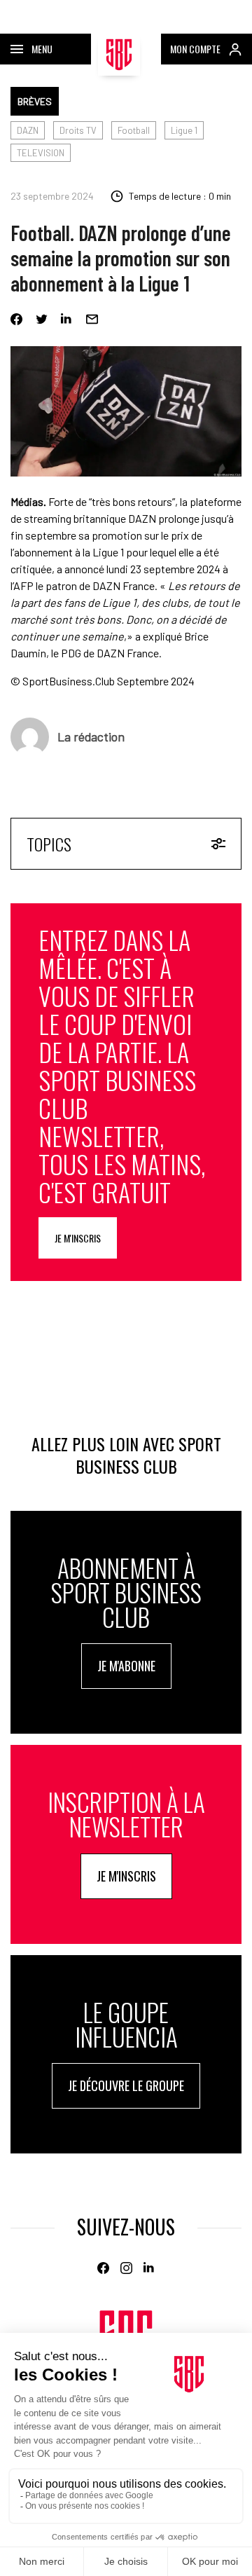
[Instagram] (126, 2268)
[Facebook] (16, 319)
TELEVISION (41, 153)
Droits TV (78, 130)
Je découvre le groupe (126, 2085)
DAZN (28, 130)
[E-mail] (92, 319)
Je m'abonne (126, 1666)
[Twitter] (42, 319)
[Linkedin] (67, 319)
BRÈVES (35, 101)
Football (134, 130)
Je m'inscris (78, 1238)
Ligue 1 (184, 130)
